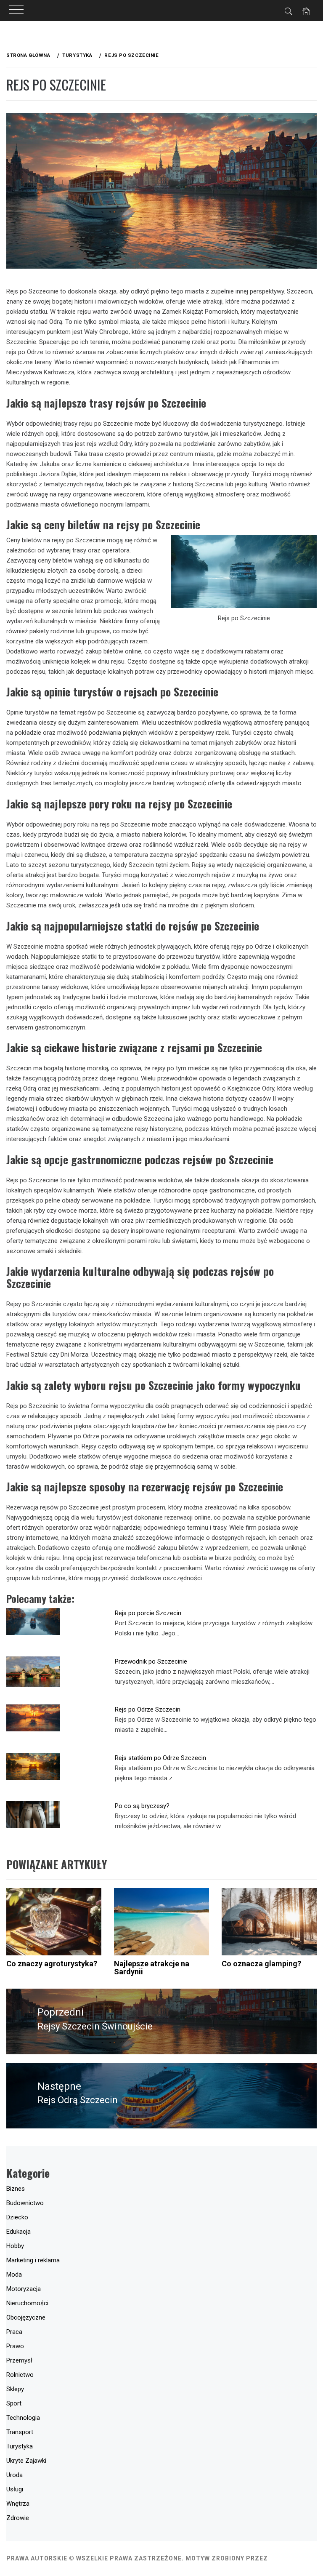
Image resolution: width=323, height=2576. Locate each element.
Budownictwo (25, 2203)
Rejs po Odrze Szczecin (148, 1709)
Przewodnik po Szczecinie (151, 1661)
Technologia (23, 2418)
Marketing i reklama (33, 2260)
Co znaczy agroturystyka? (52, 1964)
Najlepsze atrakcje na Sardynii (152, 1968)
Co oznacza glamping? (261, 1964)
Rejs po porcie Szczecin (148, 1613)
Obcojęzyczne (26, 2317)
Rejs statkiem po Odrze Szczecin (160, 1758)
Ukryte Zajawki (26, 2461)
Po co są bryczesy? (142, 1806)
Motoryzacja (24, 2289)
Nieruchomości (27, 2303)
